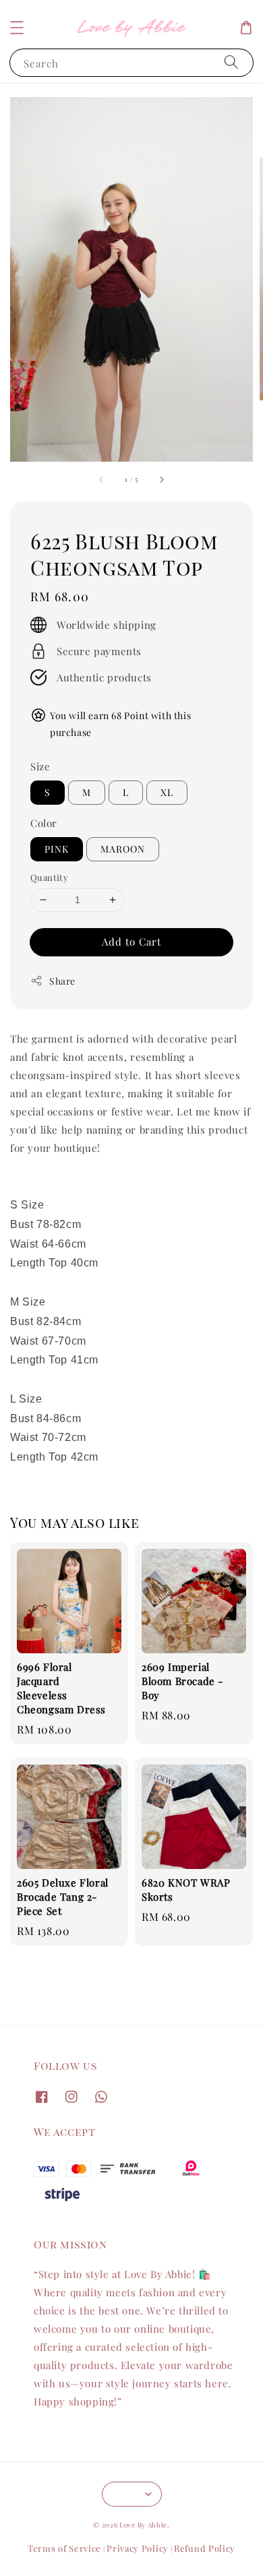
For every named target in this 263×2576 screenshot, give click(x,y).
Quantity (49, 877)
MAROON (123, 849)
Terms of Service (64, 2548)
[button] (17, 28)
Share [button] (62, 981)
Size (40, 766)
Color (44, 823)
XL (167, 792)
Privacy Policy (138, 2548)
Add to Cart (131, 942)
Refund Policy (205, 2548)
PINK (57, 849)
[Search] (231, 62)
